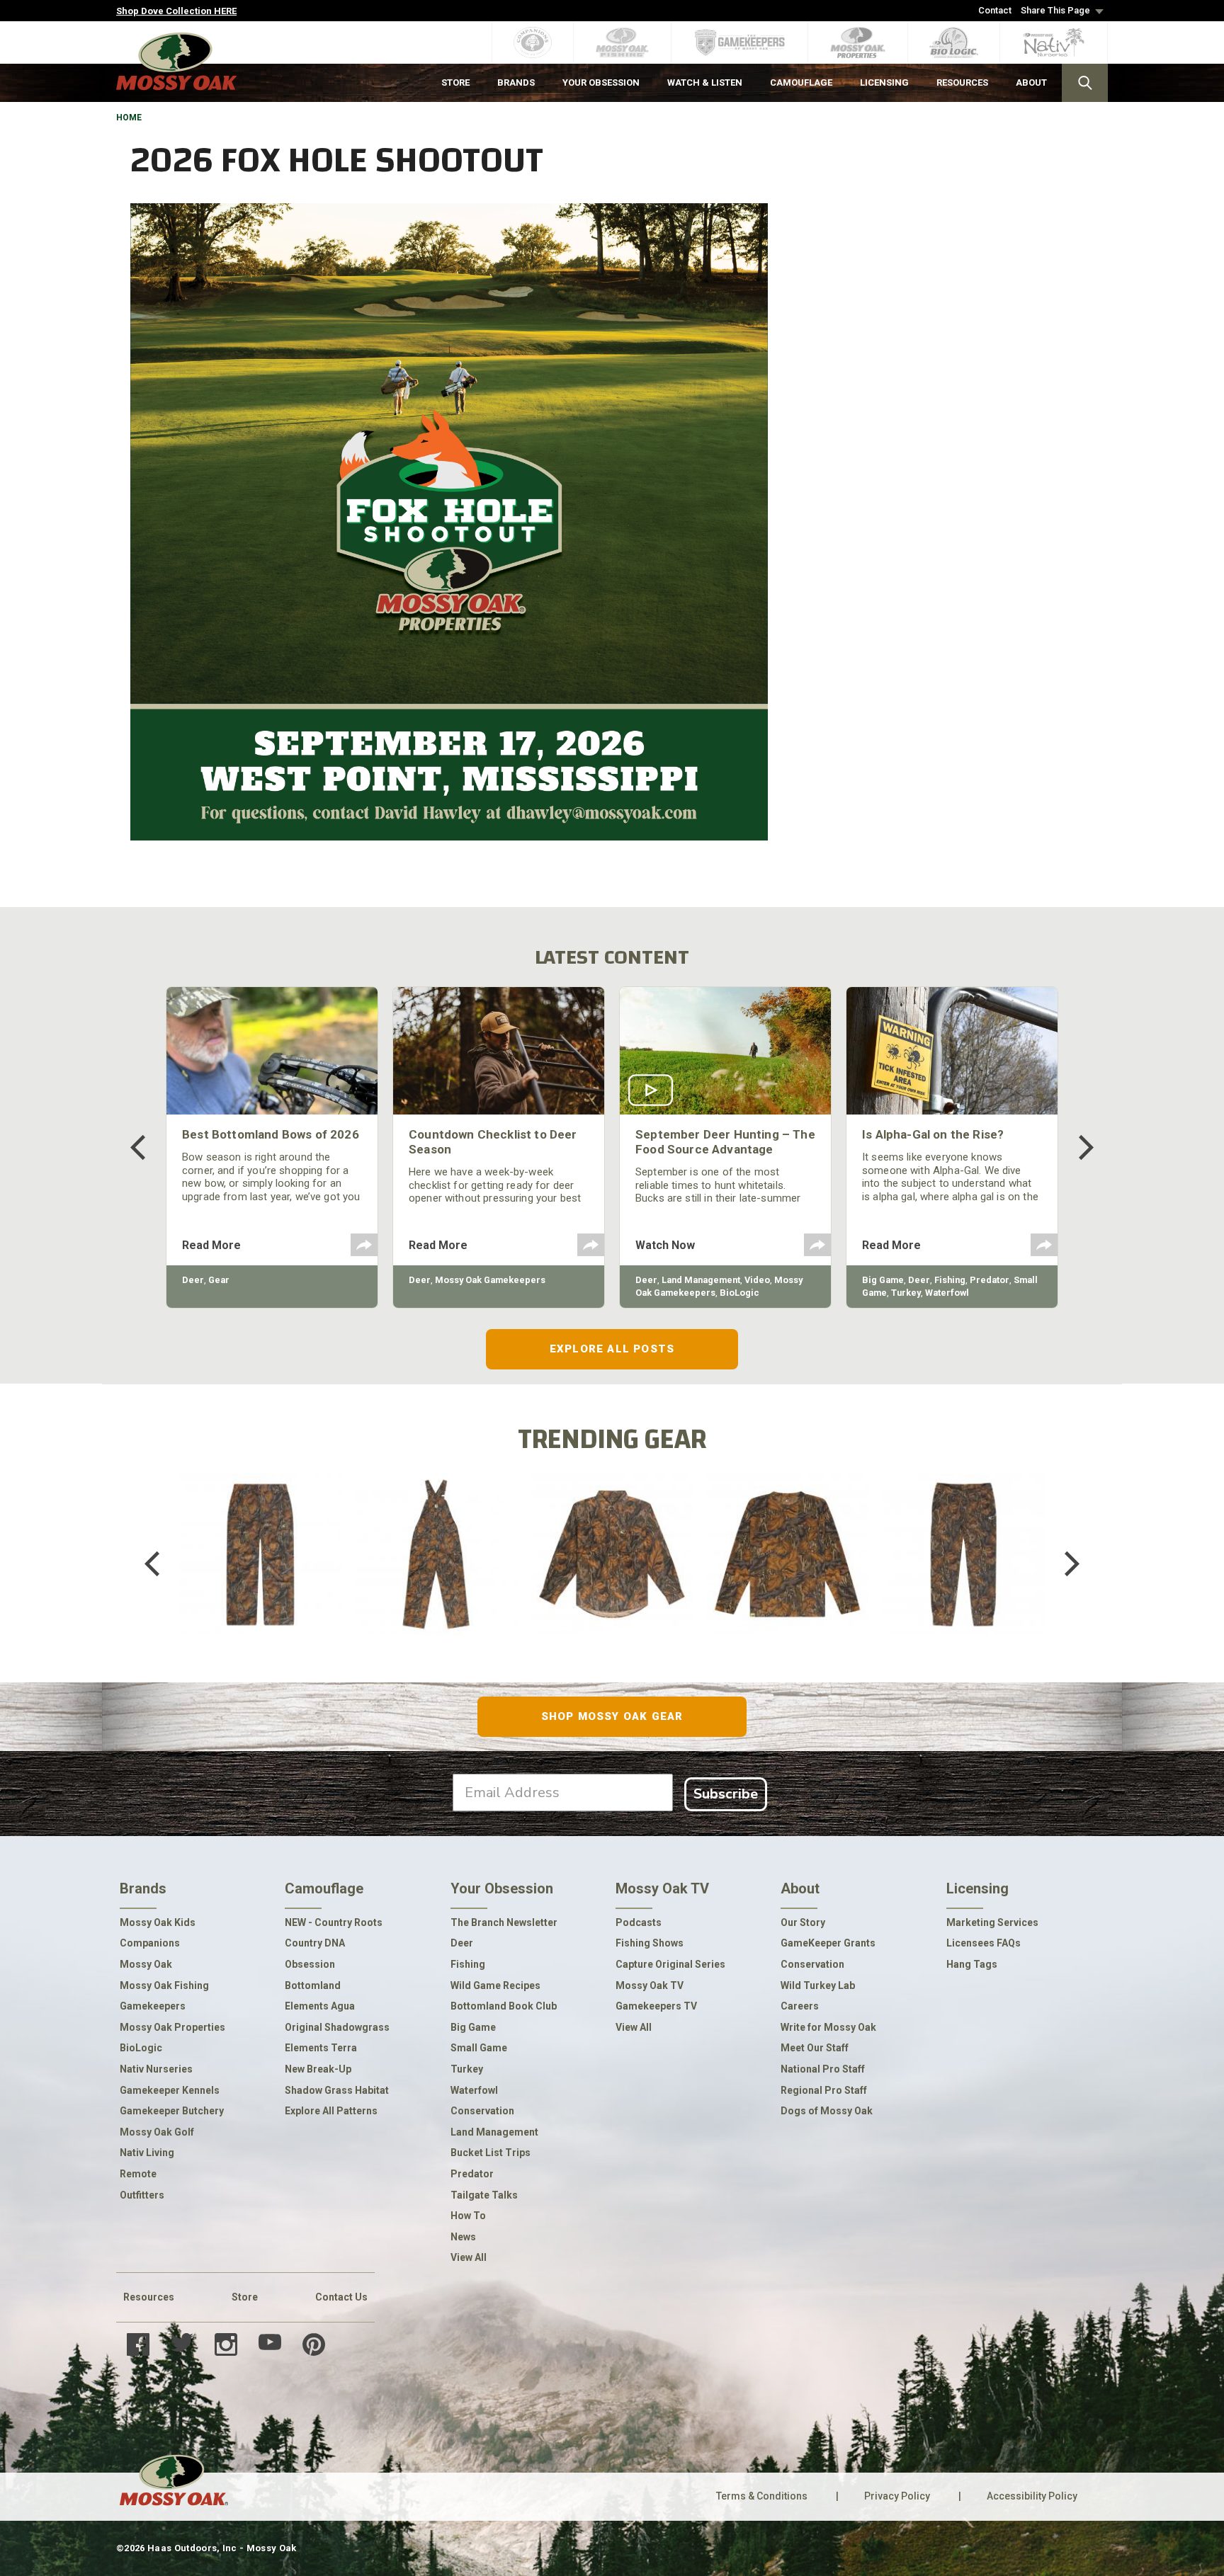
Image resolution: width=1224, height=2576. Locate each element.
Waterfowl (947, 1293)
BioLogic (739, 1293)
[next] (1076, 1147)
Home (129, 118)
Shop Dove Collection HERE (176, 11)
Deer (193, 1280)
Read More (211, 1245)
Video (757, 1280)
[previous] (148, 1147)
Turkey (906, 1293)
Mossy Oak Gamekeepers (490, 1280)
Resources (149, 2297)
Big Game (883, 1280)
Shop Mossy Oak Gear (612, 1716)
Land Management (701, 1280)
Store (245, 2297)
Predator (990, 1280)
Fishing (950, 1280)
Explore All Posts (612, 1349)
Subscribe (726, 1794)
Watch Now (665, 1245)
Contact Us (341, 2297)
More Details (260, 1582)
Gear (219, 1280)
